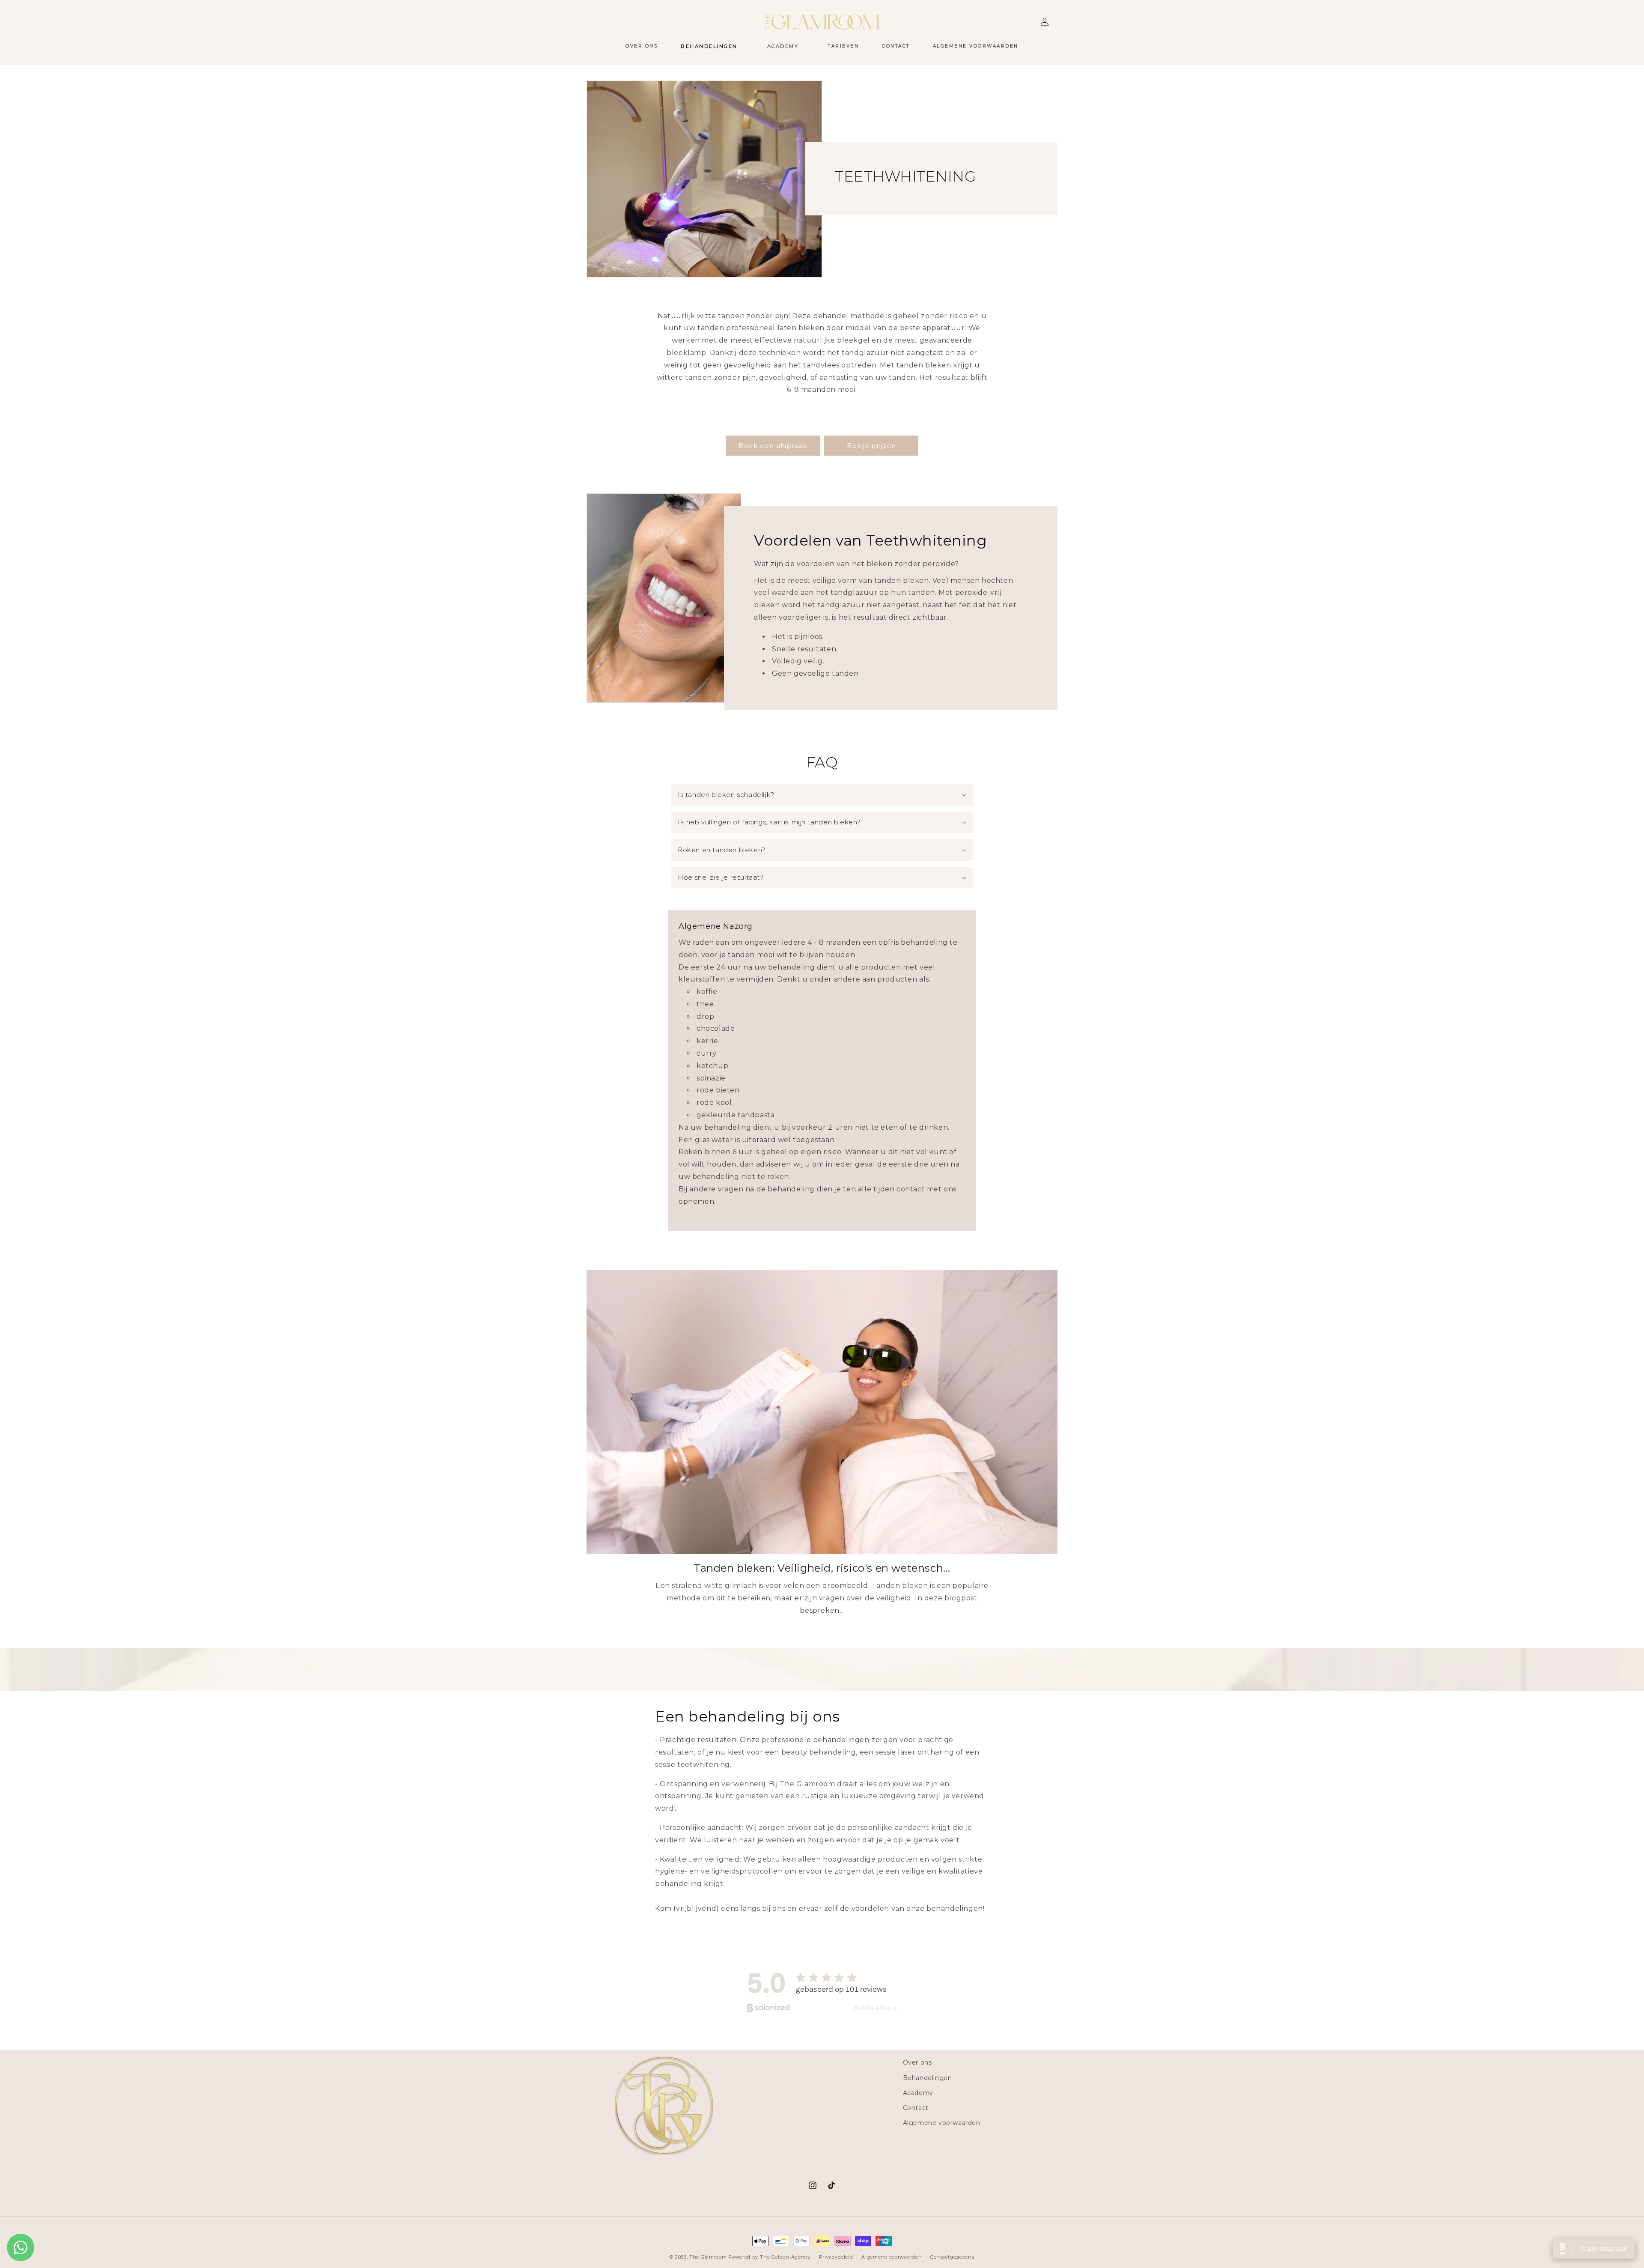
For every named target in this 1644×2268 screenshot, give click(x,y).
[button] (712, 46)
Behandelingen (928, 2077)
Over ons (917, 2062)
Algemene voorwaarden (942, 2123)
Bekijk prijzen (871, 446)
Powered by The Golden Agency (769, 2257)
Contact (916, 2108)
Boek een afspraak (773, 446)
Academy (918, 2092)
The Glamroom (708, 2257)
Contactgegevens (952, 2256)
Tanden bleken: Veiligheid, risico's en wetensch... (822, 1568)
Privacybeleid (836, 2256)
